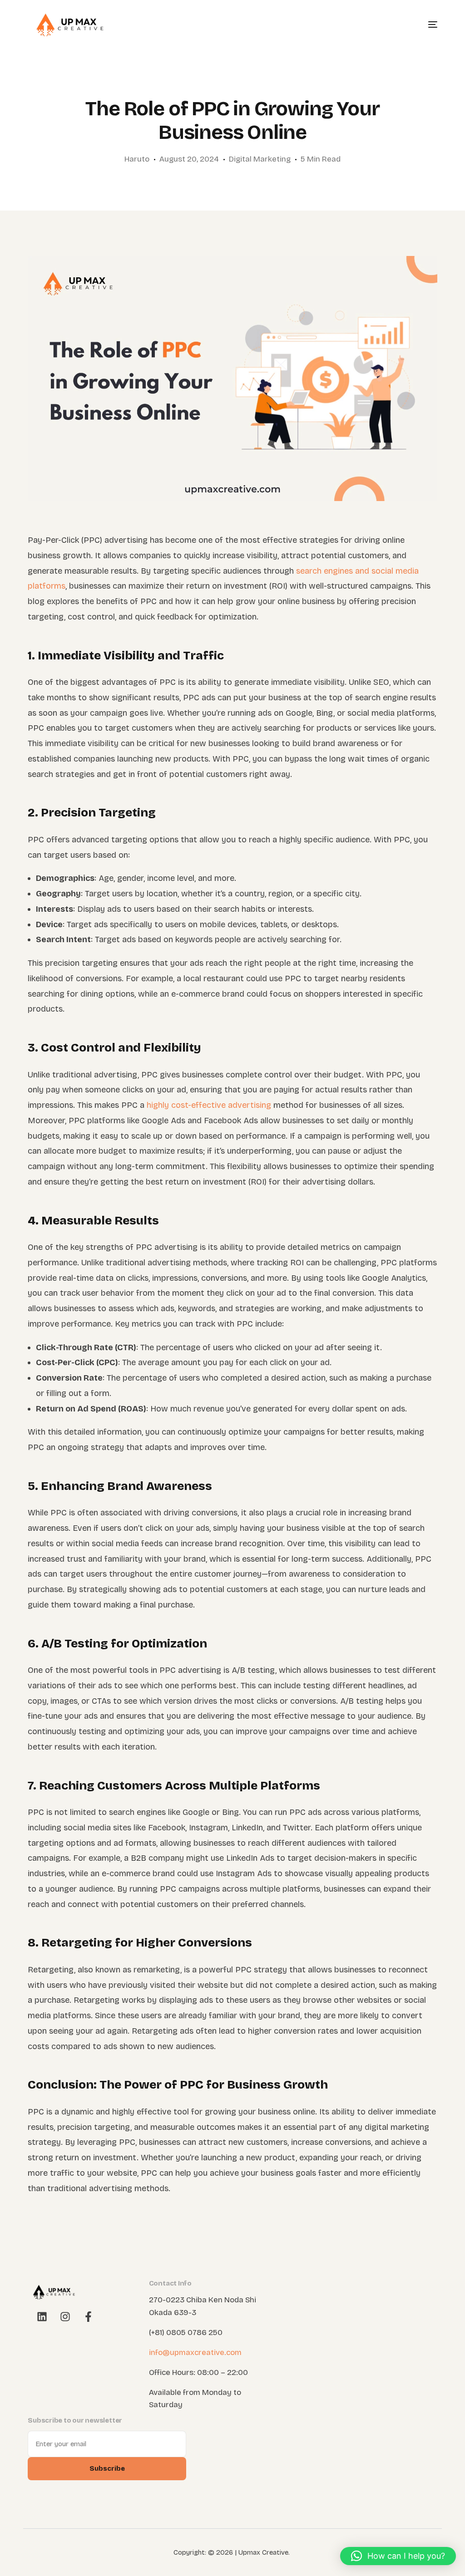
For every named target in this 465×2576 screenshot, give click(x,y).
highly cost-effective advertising (209, 1105)
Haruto (137, 159)
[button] (398, 2556)
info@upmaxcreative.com (195, 2352)
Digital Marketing (260, 159)
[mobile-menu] (424, 25)
